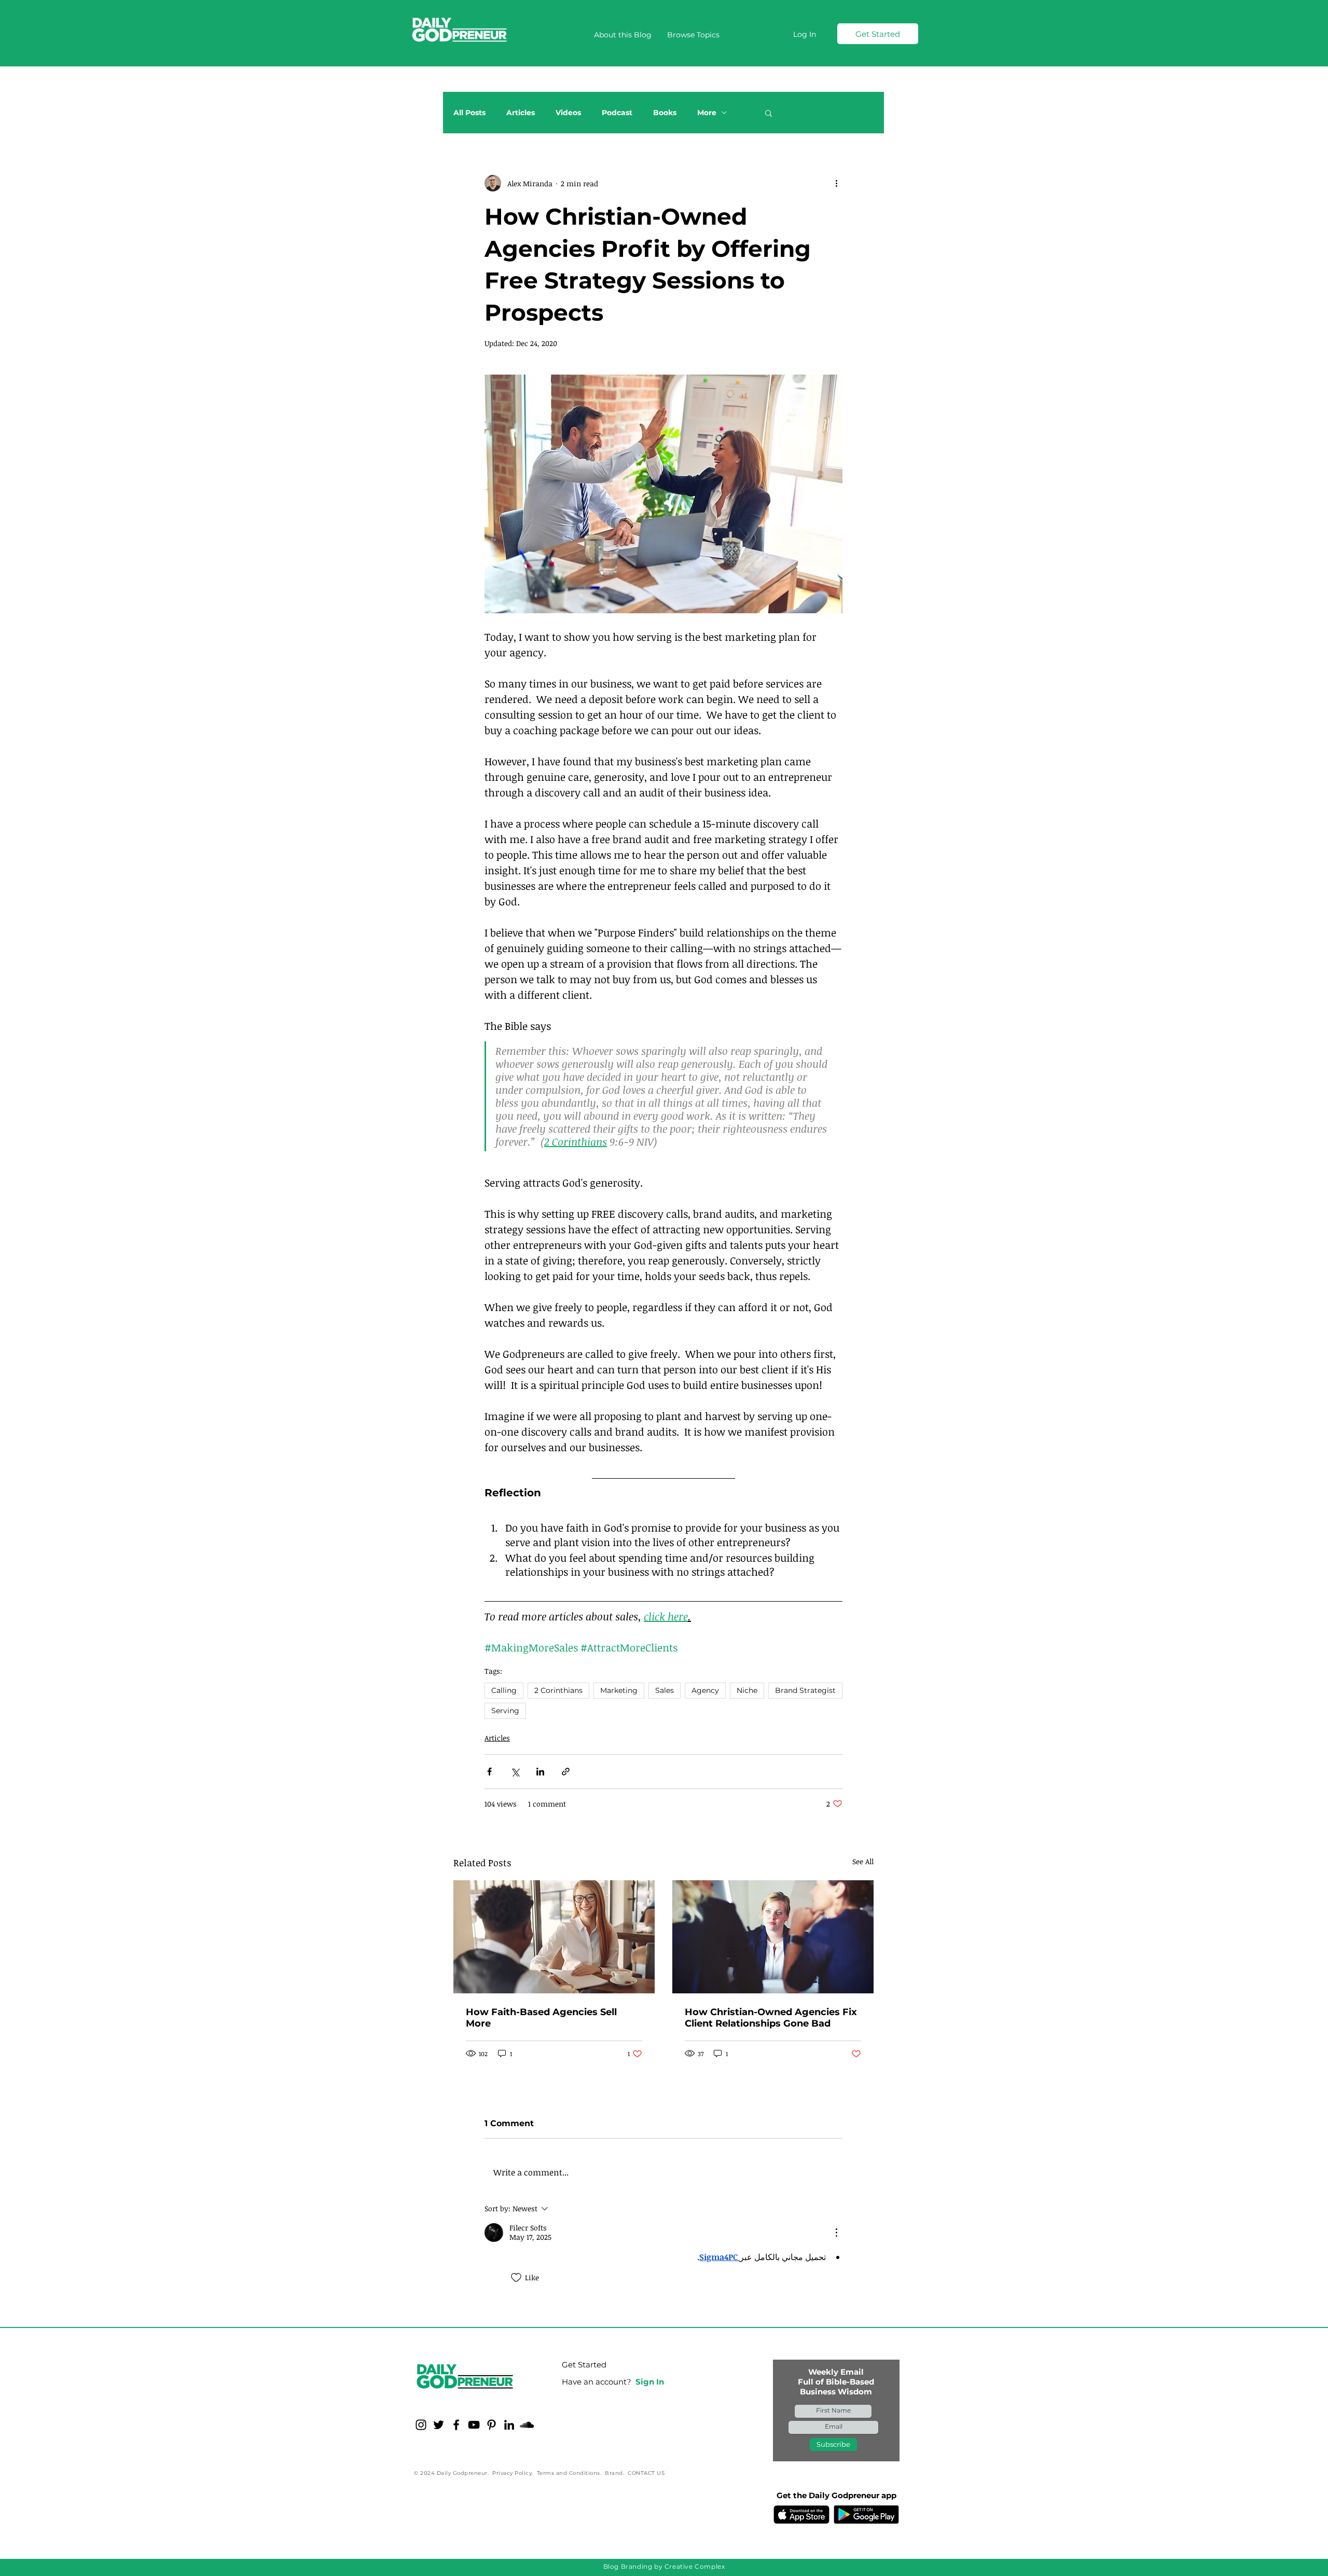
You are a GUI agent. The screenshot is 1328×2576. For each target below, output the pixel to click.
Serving (505, 1711)
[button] (693, 35)
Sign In (650, 2382)
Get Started (584, 2365)
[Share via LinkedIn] (540, 1772)
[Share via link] (566, 1772)
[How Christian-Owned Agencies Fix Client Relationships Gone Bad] (773, 1937)
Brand (614, 2473)
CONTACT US (646, 2473)
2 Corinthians (558, 1690)
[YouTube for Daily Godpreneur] (474, 2425)
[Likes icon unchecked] (516, 2278)
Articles (521, 113)
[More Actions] (836, 2233)
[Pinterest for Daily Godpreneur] (492, 2425)
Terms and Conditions (569, 2473)
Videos (568, 113)
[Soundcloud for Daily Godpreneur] (527, 2425)
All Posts (469, 113)
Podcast (617, 113)
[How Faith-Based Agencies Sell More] (554, 1937)
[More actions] (836, 183)
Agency (705, 1690)
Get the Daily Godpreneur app (836, 2495)
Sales (665, 1690)
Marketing (619, 1690)
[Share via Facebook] (489, 1772)
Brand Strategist (805, 1690)
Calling (504, 1690)
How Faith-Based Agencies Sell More (541, 2018)
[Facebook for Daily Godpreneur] (456, 2425)
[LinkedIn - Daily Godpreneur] (509, 2425)
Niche (747, 1690)
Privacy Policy (512, 2473)
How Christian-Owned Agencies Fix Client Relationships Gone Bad (771, 2018)
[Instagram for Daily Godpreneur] (421, 2425)
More (707, 113)
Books (665, 113)
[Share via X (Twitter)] (515, 1772)
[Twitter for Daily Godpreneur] (439, 2425)
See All (863, 1861)
